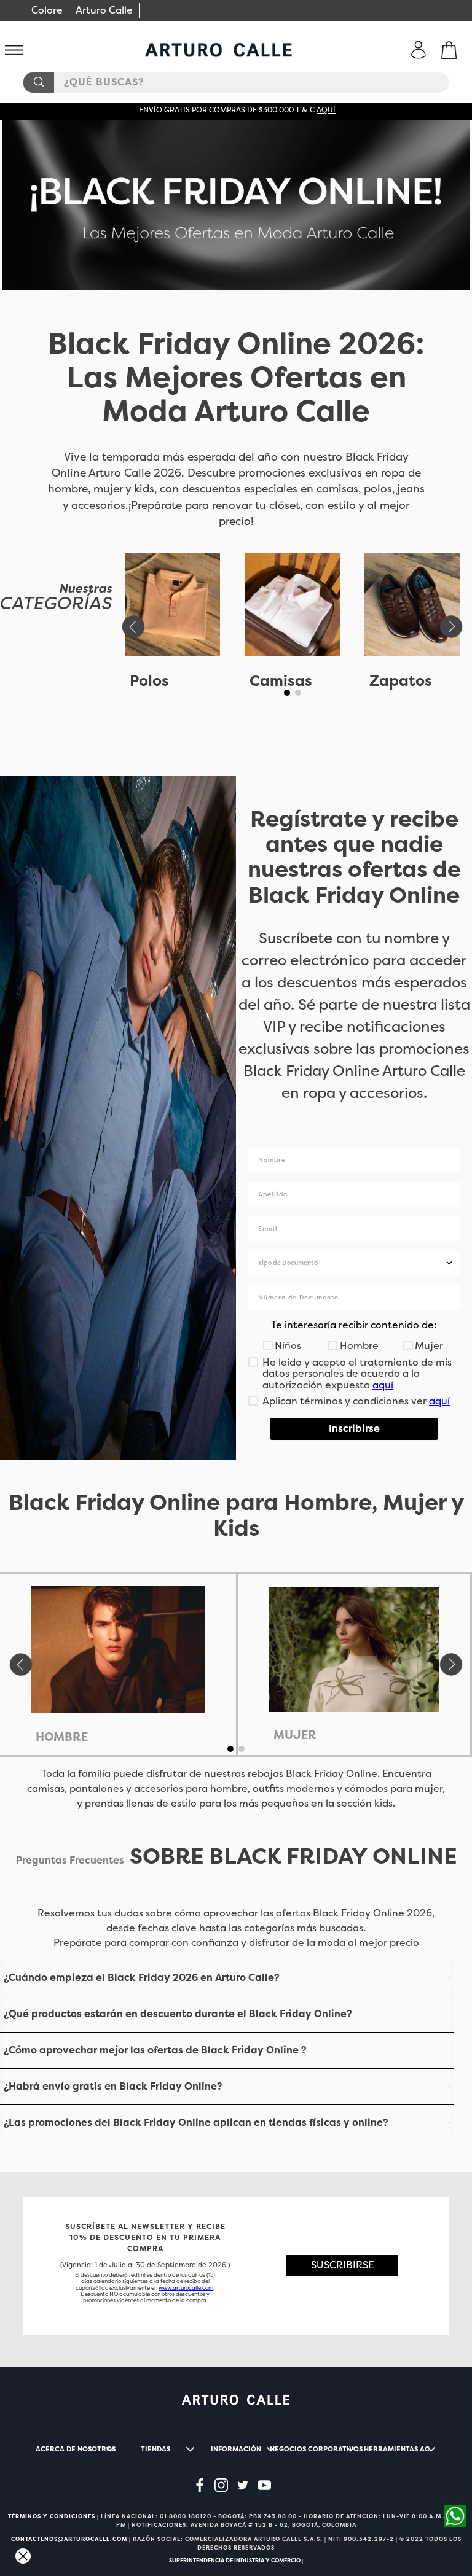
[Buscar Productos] (38, 83)
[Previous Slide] (132, 627)
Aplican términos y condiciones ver (356, 1401)
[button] (287, 693)
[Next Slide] (452, 627)
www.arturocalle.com (186, 2288)
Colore (47, 10)
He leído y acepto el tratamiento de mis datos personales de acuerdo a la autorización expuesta (357, 1374)
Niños (288, 1346)
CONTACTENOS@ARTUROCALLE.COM (69, 2539)
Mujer (429, 1346)
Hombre (359, 1346)
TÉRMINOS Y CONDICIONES (52, 2516)
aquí (326, 110)
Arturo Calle (104, 10)
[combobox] (236, 83)
